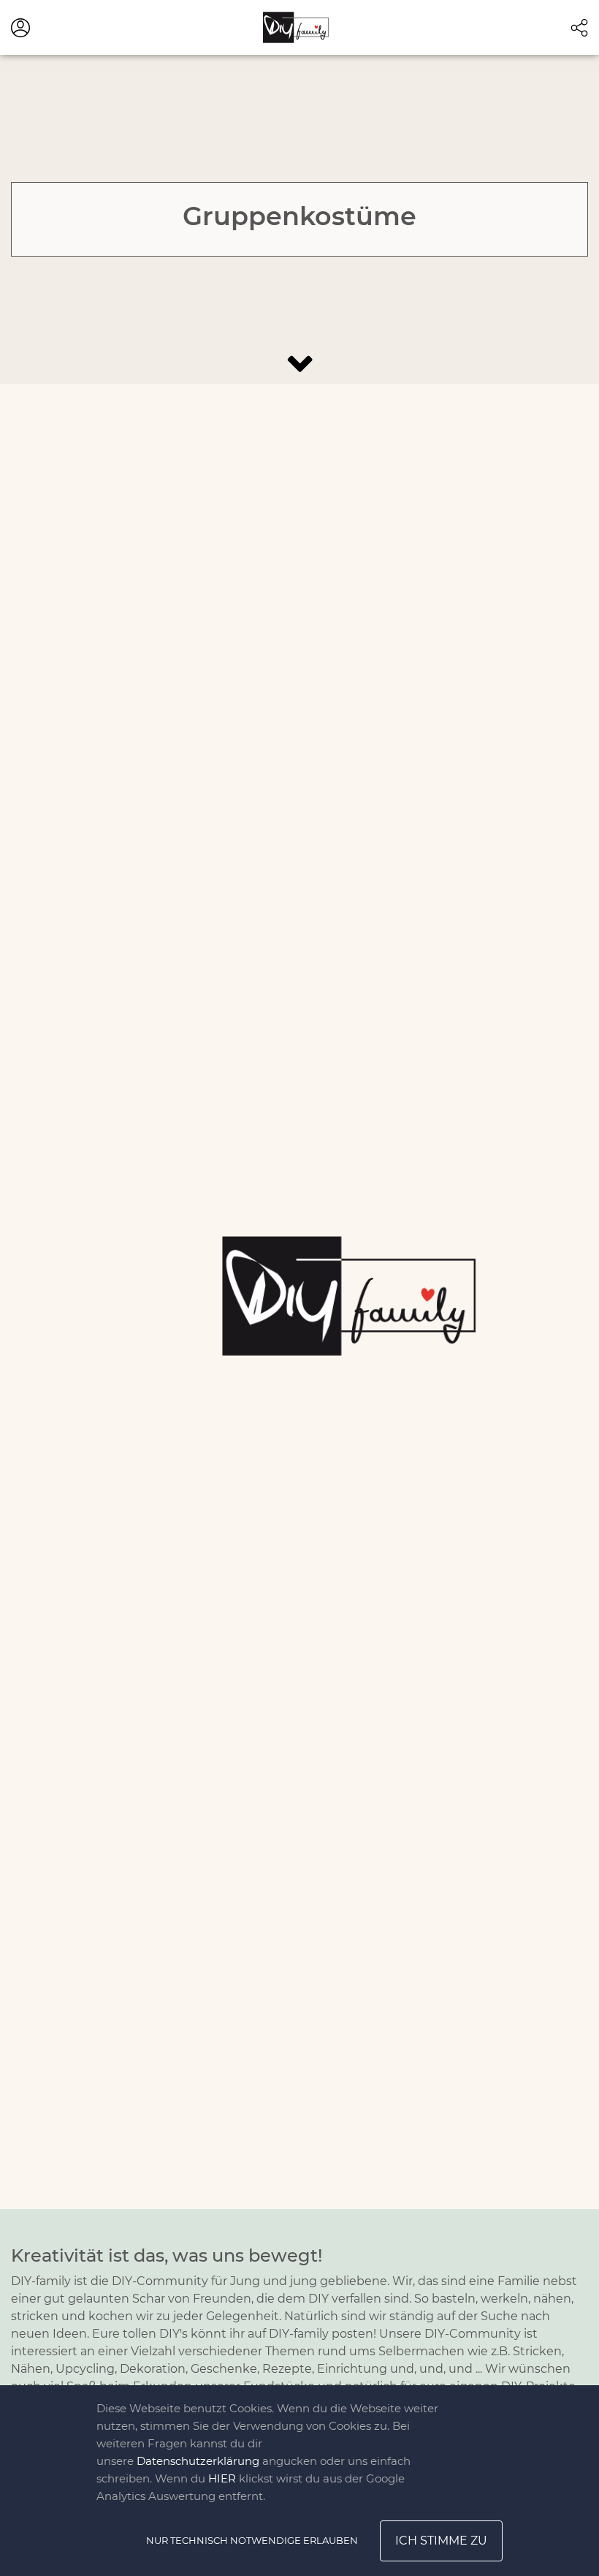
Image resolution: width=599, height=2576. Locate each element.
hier (222, 2478)
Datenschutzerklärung (198, 2461)
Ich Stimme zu (441, 2541)
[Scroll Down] (299, 364)
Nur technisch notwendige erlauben (252, 2540)
